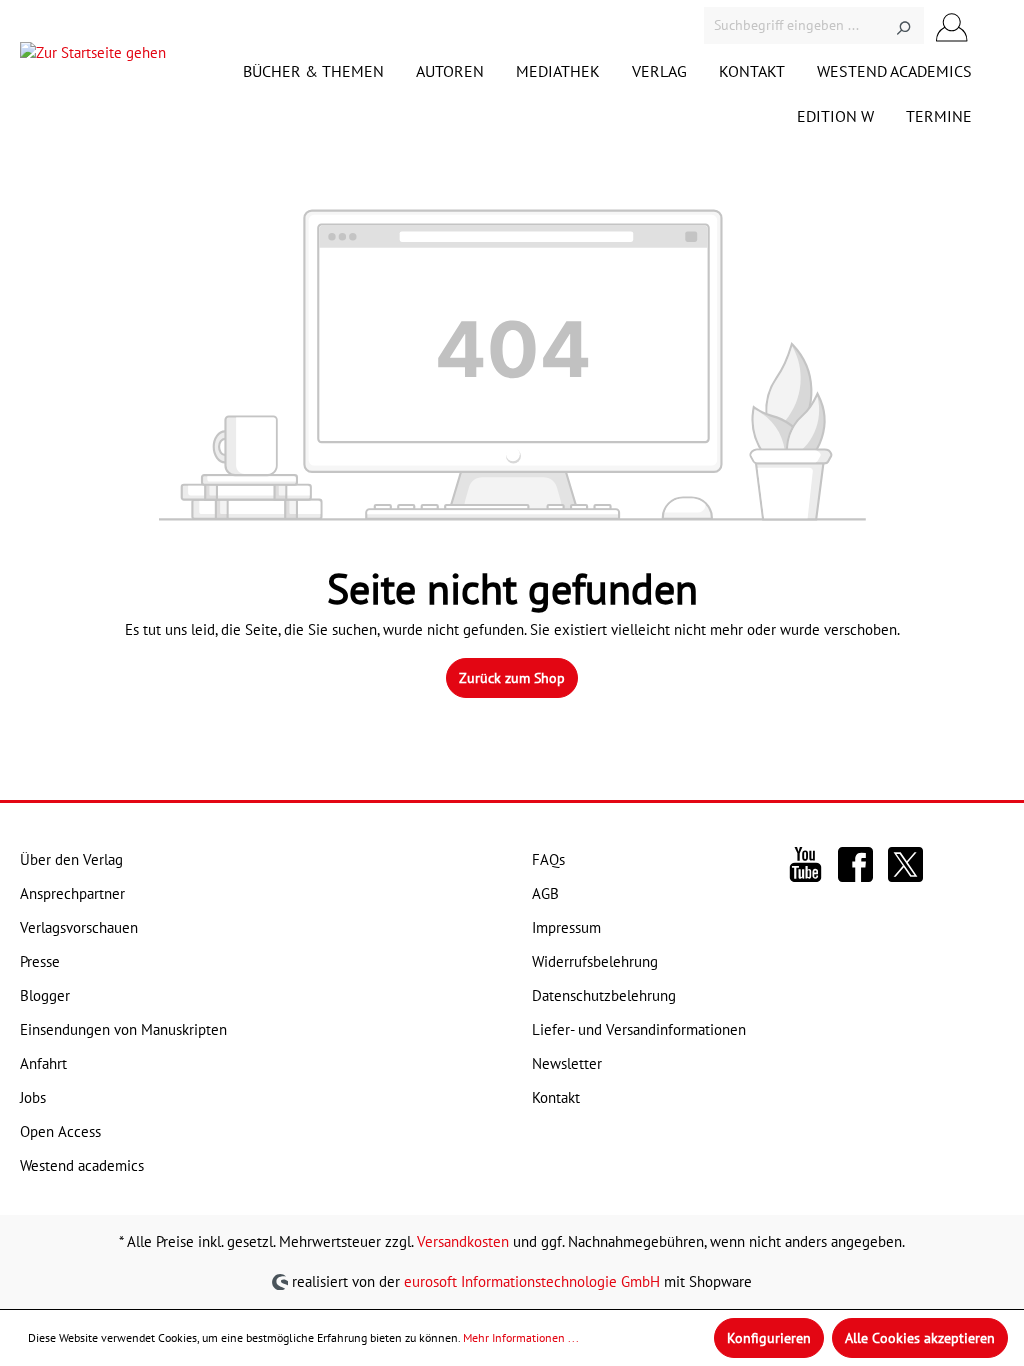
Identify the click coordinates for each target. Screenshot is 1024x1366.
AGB (545, 893)
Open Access (60, 1131)
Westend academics (82, 1165)
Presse (40, 961)
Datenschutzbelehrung (604, 995)
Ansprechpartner (72, 893)
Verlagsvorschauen (79, 927)
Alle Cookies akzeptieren (920, 1338)
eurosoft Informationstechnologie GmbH (532, 1280)
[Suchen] (903, 25)
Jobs (33, 1097)
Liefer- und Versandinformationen (639, 1029)
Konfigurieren (769, 1338)
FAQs (548, 859)
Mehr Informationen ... (521, 1337)
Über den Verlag (71, 859)
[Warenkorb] (992, 26)
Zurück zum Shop (512, 678)
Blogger (45, 995)
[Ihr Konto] (952, 25)
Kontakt (556, 1097)
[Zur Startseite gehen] (93, 58)
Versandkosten (463, 1241)
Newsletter (567, 1063)
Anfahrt (43, 1063)
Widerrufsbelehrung (595, 961)
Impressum (566, 927)
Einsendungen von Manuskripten (123, 1029)
